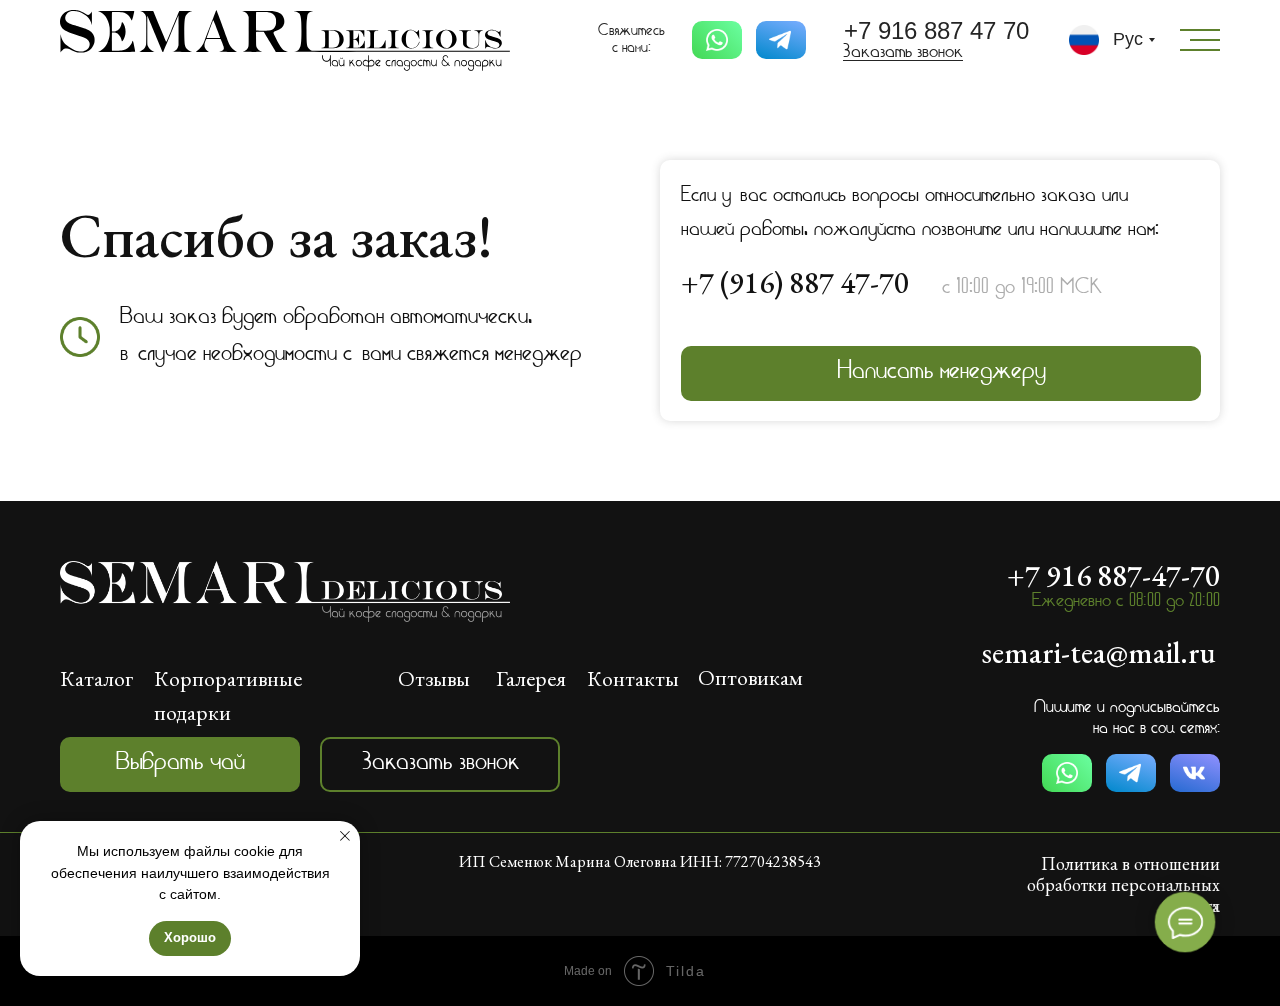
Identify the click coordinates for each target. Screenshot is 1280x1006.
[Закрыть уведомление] (345, 836)
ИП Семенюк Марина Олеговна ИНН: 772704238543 (640, 861)
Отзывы (434, 678)
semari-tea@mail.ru (1099, 652)
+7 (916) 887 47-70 (795, 282)
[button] (440, 764)
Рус (1128, 39)
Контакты (633, 678)
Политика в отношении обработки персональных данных (1123, 884)
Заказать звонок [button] (903, 53)
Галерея (531, 678)
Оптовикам (750, 677)
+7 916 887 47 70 (936, 30)
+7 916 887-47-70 (1113, 575)
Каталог (96, 678)
